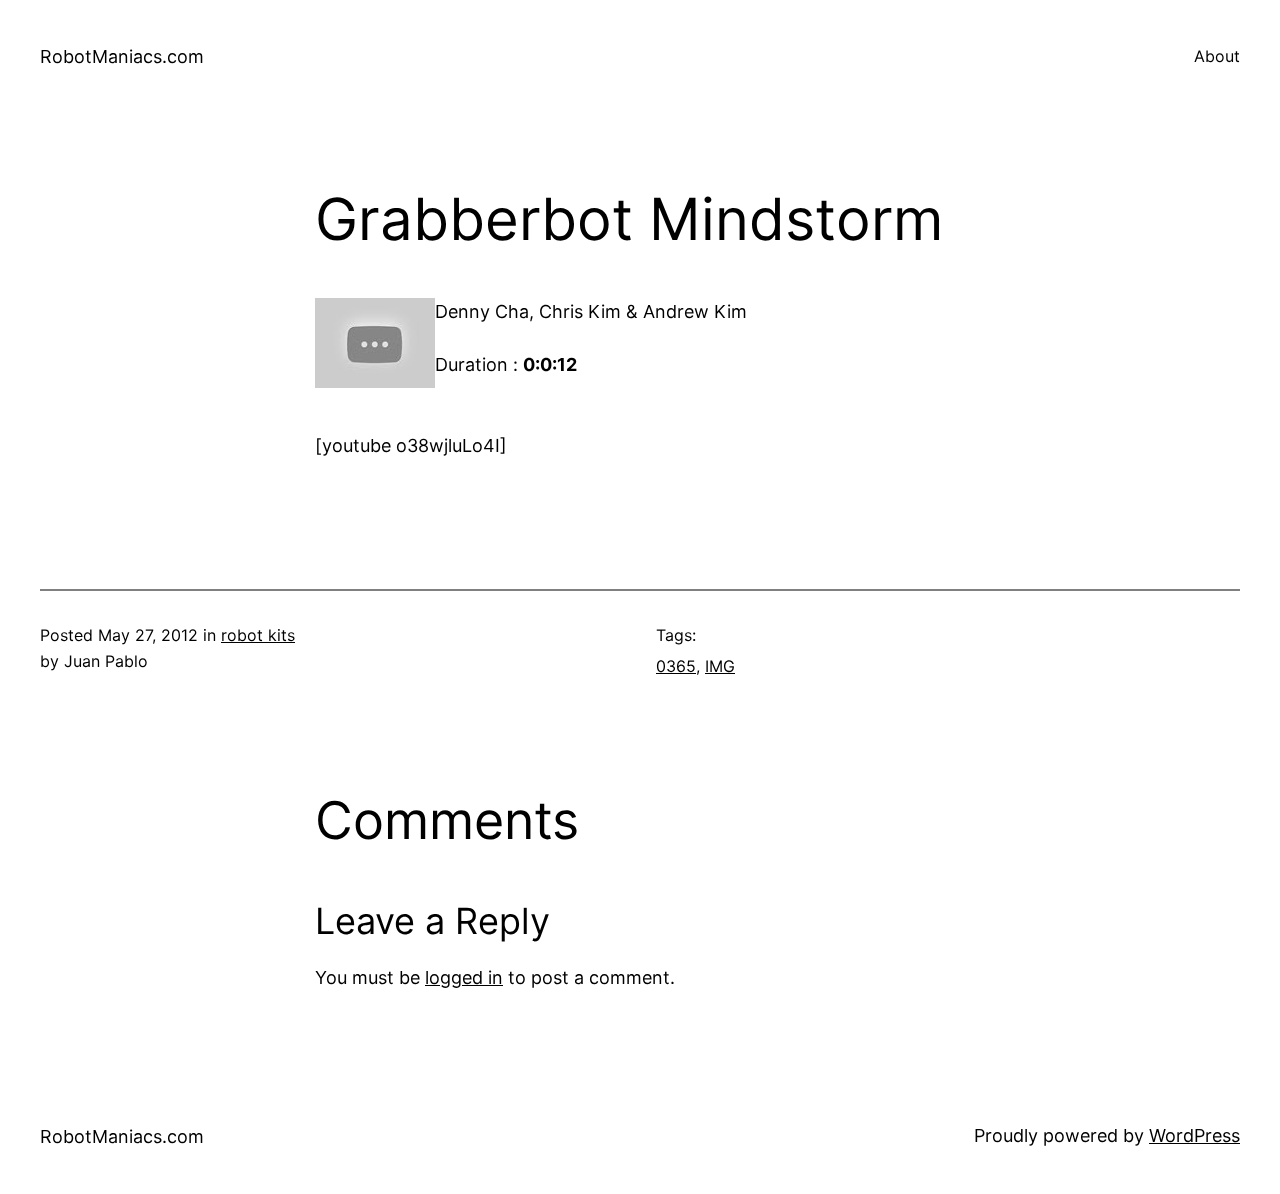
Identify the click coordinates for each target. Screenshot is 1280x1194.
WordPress (1194, 1135)
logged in (464, 977)
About (1217, 56)
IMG (720, 666)
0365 (676, 666)
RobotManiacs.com (122, 56)
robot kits (258, 635)
